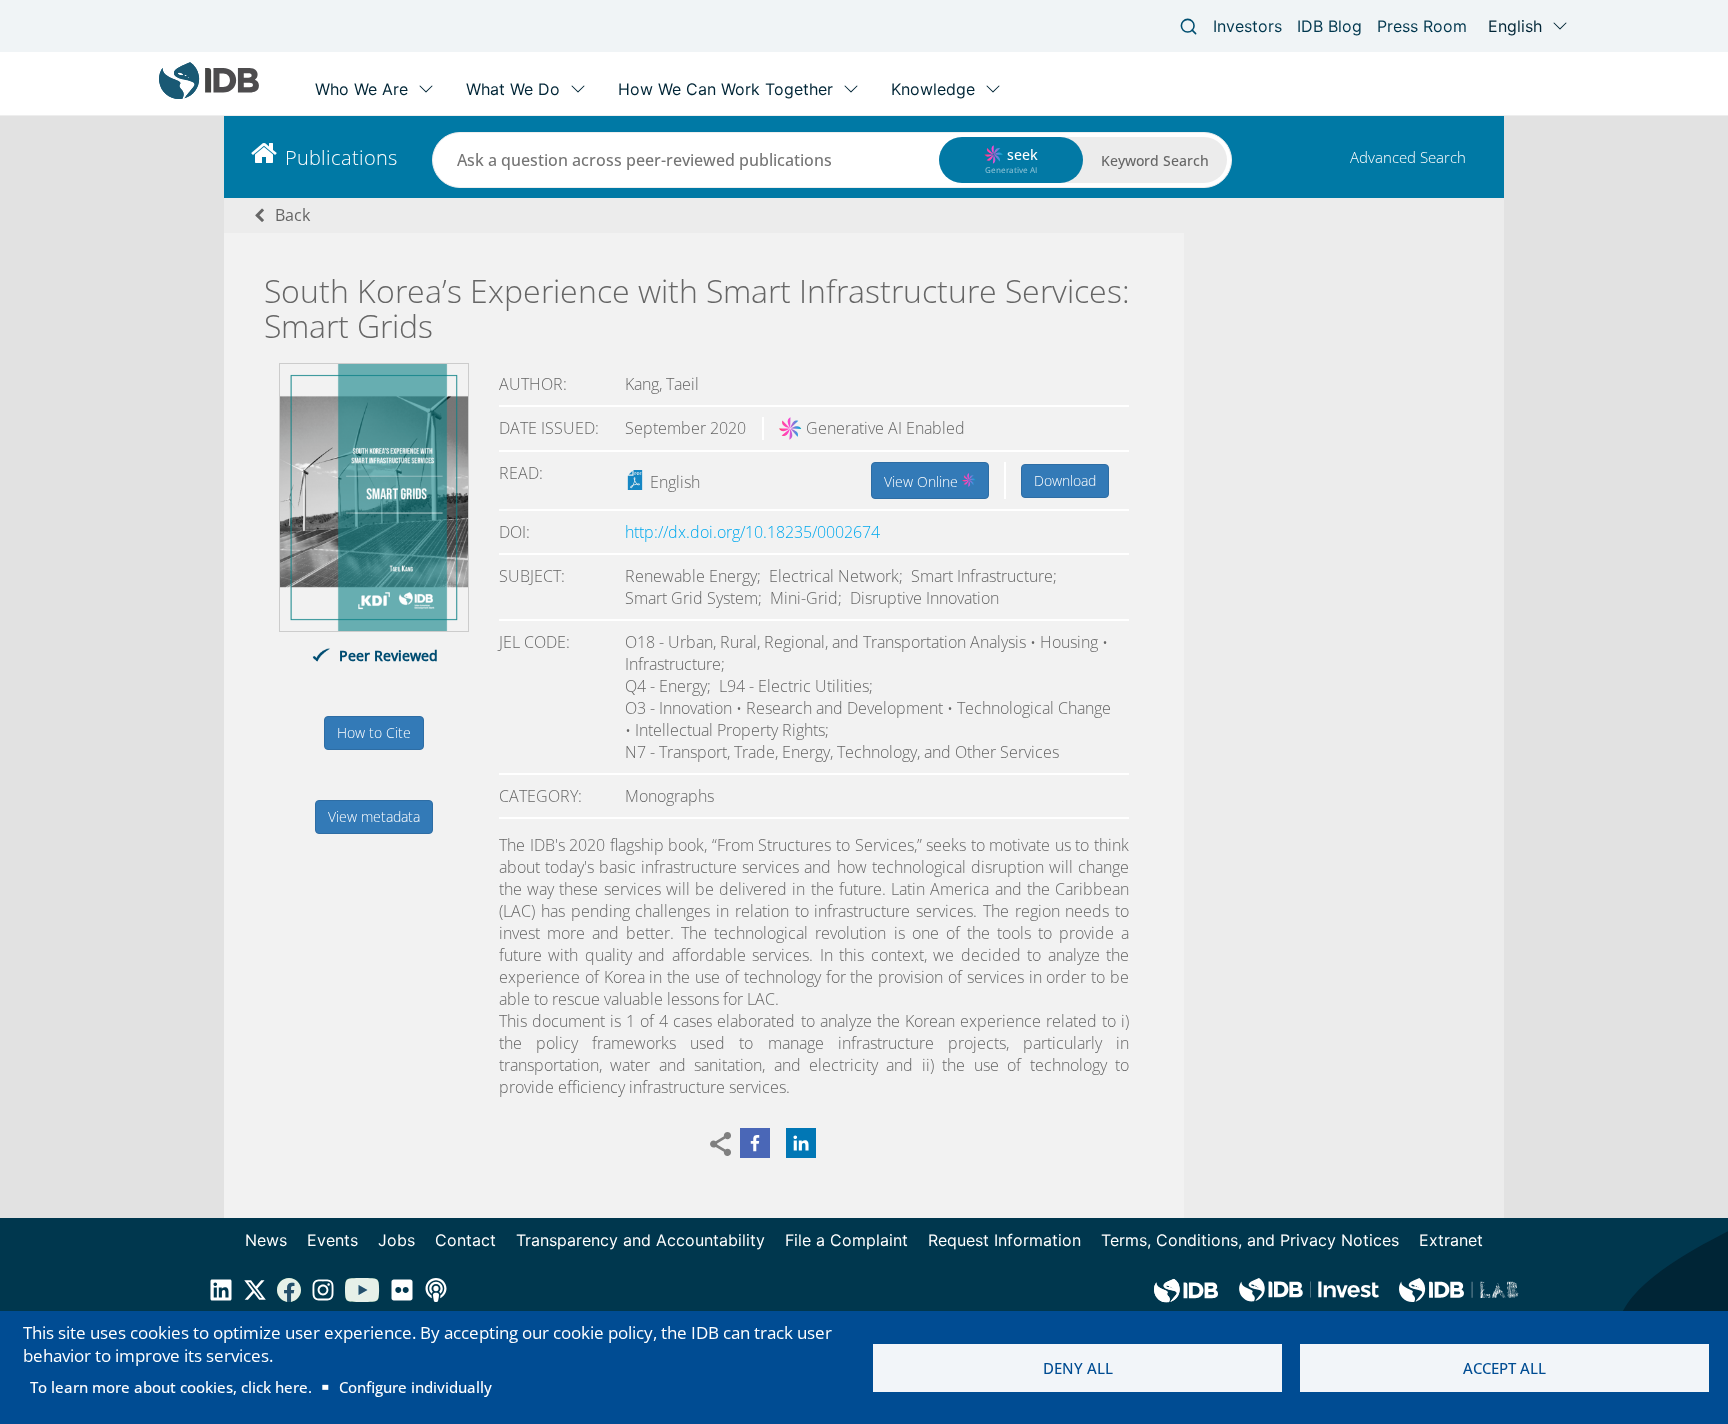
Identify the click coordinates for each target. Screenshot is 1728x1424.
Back (292, 215)
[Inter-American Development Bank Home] (209, 94)
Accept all (1504, 1368)
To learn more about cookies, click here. (171, 1387)
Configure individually (415, 1387)
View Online (923, 481)
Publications (341, 157)
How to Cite (374, 732)
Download (1065, 480)
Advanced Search (1408, 157)
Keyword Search (1155, 160)
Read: (521, 473)
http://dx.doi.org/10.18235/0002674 (752, 532)
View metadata (374, 816)
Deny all (1078, 1368)
